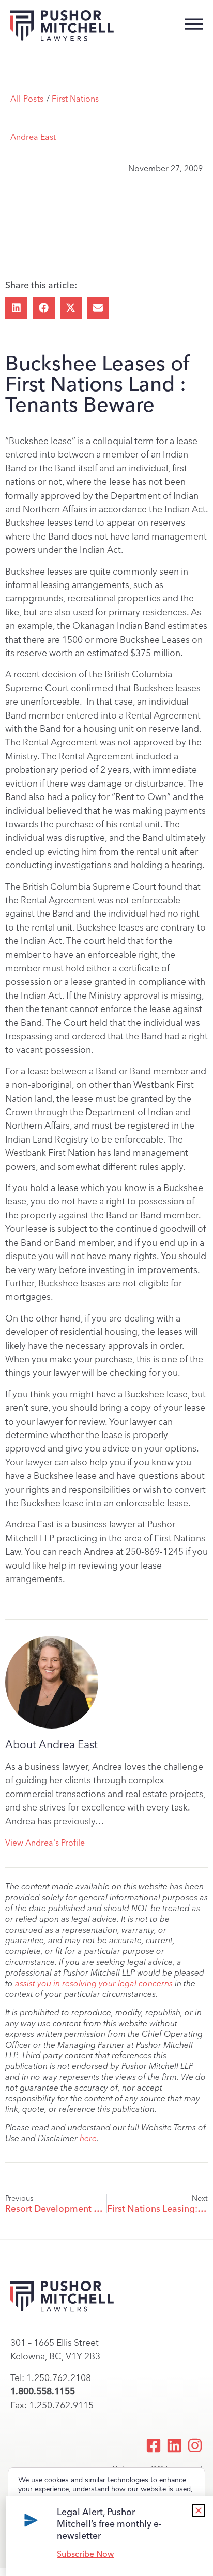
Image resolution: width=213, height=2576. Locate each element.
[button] (16, 308)
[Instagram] (195, 2445)
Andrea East (33, 137)
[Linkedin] (174, 2445)
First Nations (75, 99)
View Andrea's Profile (45, 1843)
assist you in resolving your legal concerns (94, 1984)
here (88, 2138)
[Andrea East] (52, 1682)
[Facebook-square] (154, 2445)
